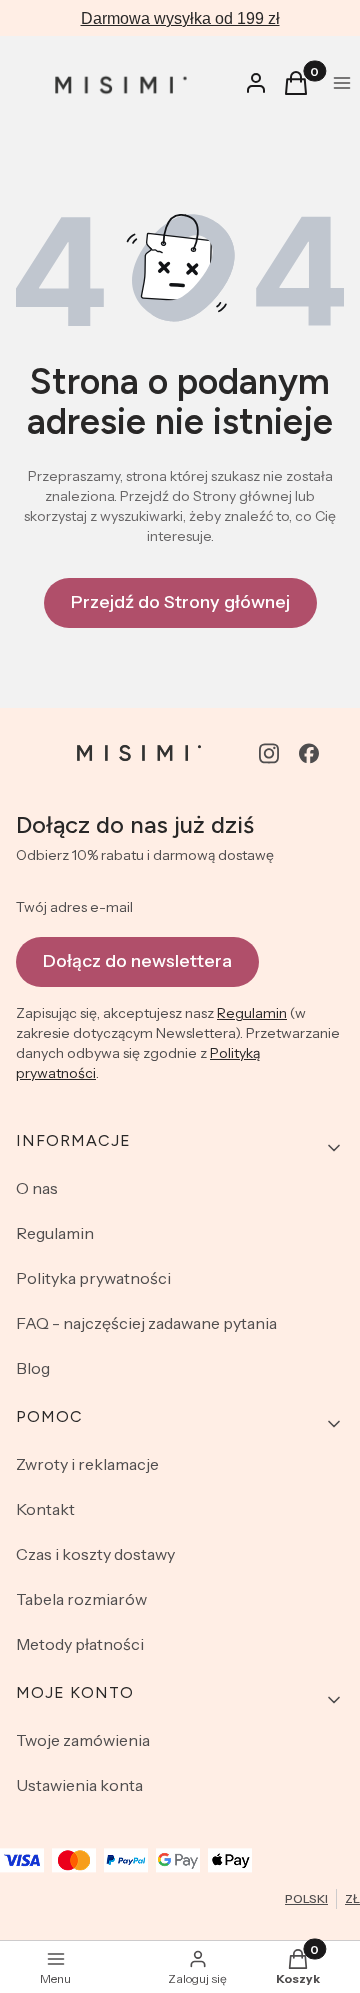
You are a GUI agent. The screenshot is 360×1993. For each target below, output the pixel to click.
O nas (37, 1188)
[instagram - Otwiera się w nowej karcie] (269, 753)
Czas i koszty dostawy (95, 1554)
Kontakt (45, 1509)
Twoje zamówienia (83, 1740)
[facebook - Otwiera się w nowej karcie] (309, 753)
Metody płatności (80, 1644)
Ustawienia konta (79, 1785)
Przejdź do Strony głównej (180, 602)
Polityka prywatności (93, 1278)
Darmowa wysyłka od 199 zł (180, 18)
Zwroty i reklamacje (87, 1464)
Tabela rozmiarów (81, 1599)
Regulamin (252, 1013)
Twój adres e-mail (74, 907)
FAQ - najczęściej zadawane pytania (146, 1323)
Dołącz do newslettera (137, 961)
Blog (33, 1368)
